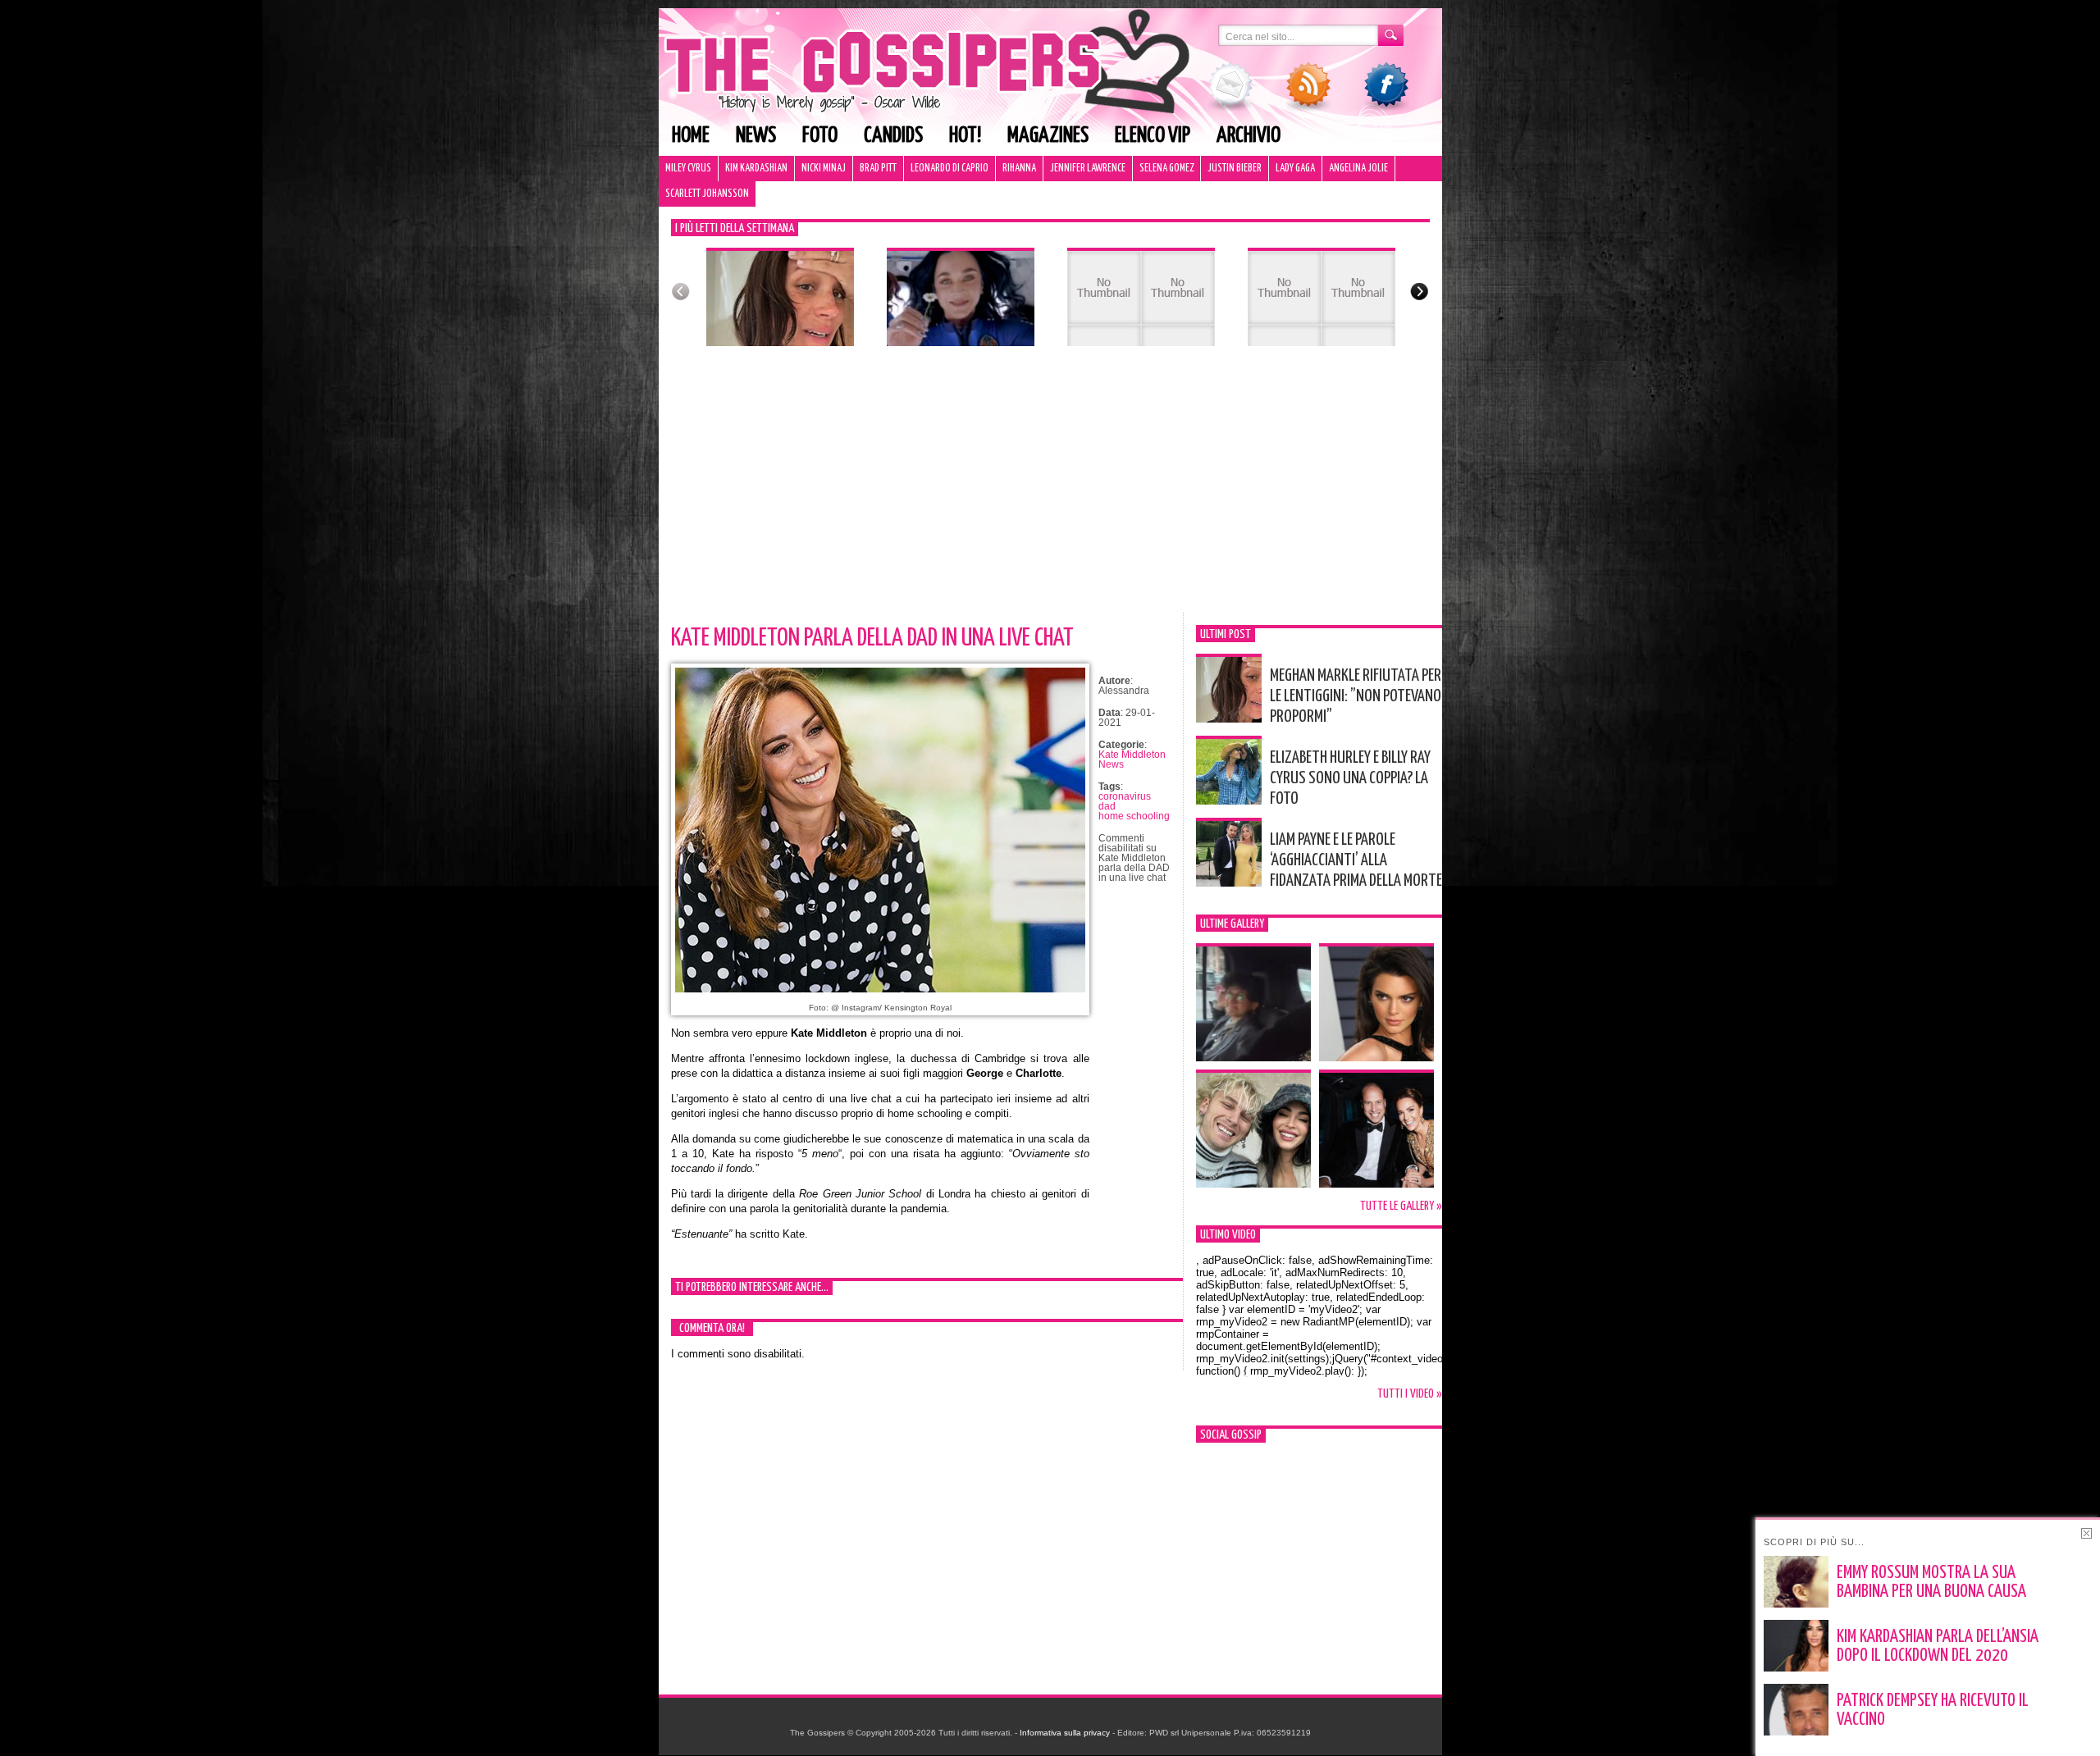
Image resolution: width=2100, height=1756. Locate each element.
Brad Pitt (878, 169)
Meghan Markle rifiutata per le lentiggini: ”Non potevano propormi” (1356, 696)
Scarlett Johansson (707, 194)
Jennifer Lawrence (1088, 169)
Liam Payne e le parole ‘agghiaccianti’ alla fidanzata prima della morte (1356, 860)
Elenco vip (1153, 136)
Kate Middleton (1132, 755)
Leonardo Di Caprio (950, 169)
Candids (893, 136)
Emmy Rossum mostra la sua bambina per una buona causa (1931, 1583)
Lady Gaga (1295, 169)
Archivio (1249, 136)
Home (691, 136)
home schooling (1134, 816)
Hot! (965, 136)
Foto (820, 136)
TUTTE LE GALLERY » (1401, 1206)
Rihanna (1019, 169)
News (756, 136)
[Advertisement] (1050, 490)
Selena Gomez (1166, 169)
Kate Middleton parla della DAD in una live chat (872, 638)
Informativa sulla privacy (1065, 1733)
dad (1107, 806)
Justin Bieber (1235, 169)
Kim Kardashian (756, 169)
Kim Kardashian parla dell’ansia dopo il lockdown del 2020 (1938, 1647)
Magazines (1048, 136)
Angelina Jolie (1358, 169)
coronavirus (1125, 796)
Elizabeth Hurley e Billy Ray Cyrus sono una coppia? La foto (1350, 778)
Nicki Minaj (824, 169)
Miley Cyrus (688, 169)
